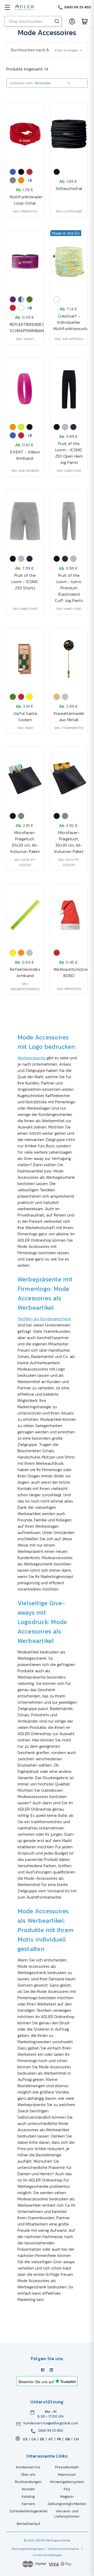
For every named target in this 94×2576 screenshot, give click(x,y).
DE (42, 2439)
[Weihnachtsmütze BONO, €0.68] (69, 915)
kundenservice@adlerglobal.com (51, 2423)
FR (59, 2439)
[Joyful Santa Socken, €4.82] (25, 659)
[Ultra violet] (13, 299)
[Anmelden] (72, 21)
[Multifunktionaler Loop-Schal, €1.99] (25, 134)
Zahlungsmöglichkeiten (67, 2504)
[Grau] (13, 180)
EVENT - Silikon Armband (25, 455)
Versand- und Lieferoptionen (67, 2514)
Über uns (28, 2474)
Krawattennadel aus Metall (69, 716)
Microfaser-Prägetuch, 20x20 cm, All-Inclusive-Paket (25, 842)
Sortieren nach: (21, 83)
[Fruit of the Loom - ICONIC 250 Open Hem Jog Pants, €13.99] (69, 389)
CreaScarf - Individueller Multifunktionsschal (69, 322)
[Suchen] (57, 21)
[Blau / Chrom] (21, 299)
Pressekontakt (67, 2467)
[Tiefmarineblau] (73, 427)
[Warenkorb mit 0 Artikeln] (85, 21)
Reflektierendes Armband (25, 972)
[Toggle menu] (7, 7)
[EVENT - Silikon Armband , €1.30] (25, 389)
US (25, 2439)
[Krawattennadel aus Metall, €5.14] (69, 659)
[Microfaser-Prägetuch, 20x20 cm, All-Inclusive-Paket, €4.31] (25, 778)
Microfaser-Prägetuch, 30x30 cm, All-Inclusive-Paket (69, 842)
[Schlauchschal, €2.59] (69, 134)
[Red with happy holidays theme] (13, 308)
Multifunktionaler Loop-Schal (25, 200)
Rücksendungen (28, 2482)
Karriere (28, 2504)
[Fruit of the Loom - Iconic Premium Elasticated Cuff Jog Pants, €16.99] (69, 521)
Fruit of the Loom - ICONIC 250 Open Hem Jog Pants (69, 453)
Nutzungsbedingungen (28, 2549)
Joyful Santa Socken (25, 716)
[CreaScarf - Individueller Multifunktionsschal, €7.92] (69, 262)
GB (67, 2439)
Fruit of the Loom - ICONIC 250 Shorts (25, 582)
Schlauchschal (69, 188)
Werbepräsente (32, 1058)
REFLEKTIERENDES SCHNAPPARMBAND (25, 327)
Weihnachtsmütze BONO (69, 972)
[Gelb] (30, 697)
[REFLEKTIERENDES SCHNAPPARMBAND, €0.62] (25, 262)
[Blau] (13, 172)
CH (76, 2439)
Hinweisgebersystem (67, 2482)
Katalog (28, 2496)
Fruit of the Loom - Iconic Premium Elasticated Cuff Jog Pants (69, 588)
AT (51, 2439)
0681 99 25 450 (51, 2431)
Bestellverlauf (28, 2524)
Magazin (67, 2496)
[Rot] (30, 172)
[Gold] (57, 697)
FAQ (67, 2489)
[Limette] (21, 427)
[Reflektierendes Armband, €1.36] (25, 915)
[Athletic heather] (65, 427)
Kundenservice (28, 2467)
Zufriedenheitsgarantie (28, 2511)
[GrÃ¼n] (13, 697)
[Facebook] (43, 2370)
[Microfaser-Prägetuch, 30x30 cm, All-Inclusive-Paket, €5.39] (69, 778)
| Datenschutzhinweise (62, 2549)
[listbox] (54, 83)
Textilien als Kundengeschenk (44, 1319)
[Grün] (30, 299)
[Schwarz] (21, 172)
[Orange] (21, 180)
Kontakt (28, 2489)
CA (34, 2439)
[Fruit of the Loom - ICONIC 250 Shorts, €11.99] (25, 521)
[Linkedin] (51, 2370)
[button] (47, 50)
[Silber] (65, 697)
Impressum (67, 2474)
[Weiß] (21, 308)
